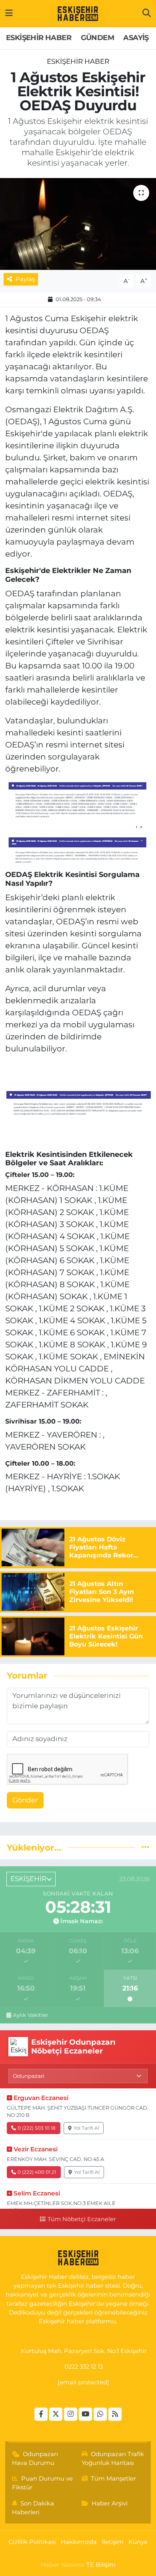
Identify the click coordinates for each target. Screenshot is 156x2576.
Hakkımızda (79, 2542)
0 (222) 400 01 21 (37, 2172)
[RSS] (115, 2414)
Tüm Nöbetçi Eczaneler (82, 2219)
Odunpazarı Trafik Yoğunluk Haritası (113, 2459)
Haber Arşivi (110, 2503)
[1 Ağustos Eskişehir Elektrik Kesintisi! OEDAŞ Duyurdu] (78, 224)
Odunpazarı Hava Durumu (35, 2459)
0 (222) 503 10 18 (37, 2128)
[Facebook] (41, 2414)
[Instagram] (71, 2414)
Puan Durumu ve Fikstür (43, 2483)
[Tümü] (145, 1847)
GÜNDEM (97, 38)
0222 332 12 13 (84, 2367)
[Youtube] (85, 2414)
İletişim (113, 2542)
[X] (56, 2414)
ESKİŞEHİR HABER (39, 38)
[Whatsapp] (100, 2414)
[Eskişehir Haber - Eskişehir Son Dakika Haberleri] (78, 14)
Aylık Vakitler (30, 2015)
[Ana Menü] (9, 13)
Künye (138, 2542)
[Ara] (147, 13)
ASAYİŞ (136, 38)
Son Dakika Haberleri (33, 2508)
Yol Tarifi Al (86, 2128)
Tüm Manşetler (113, 2479)
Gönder (25, 1800)
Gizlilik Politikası (32, 2542)
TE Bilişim (101, 2565)
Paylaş (25, 279)
